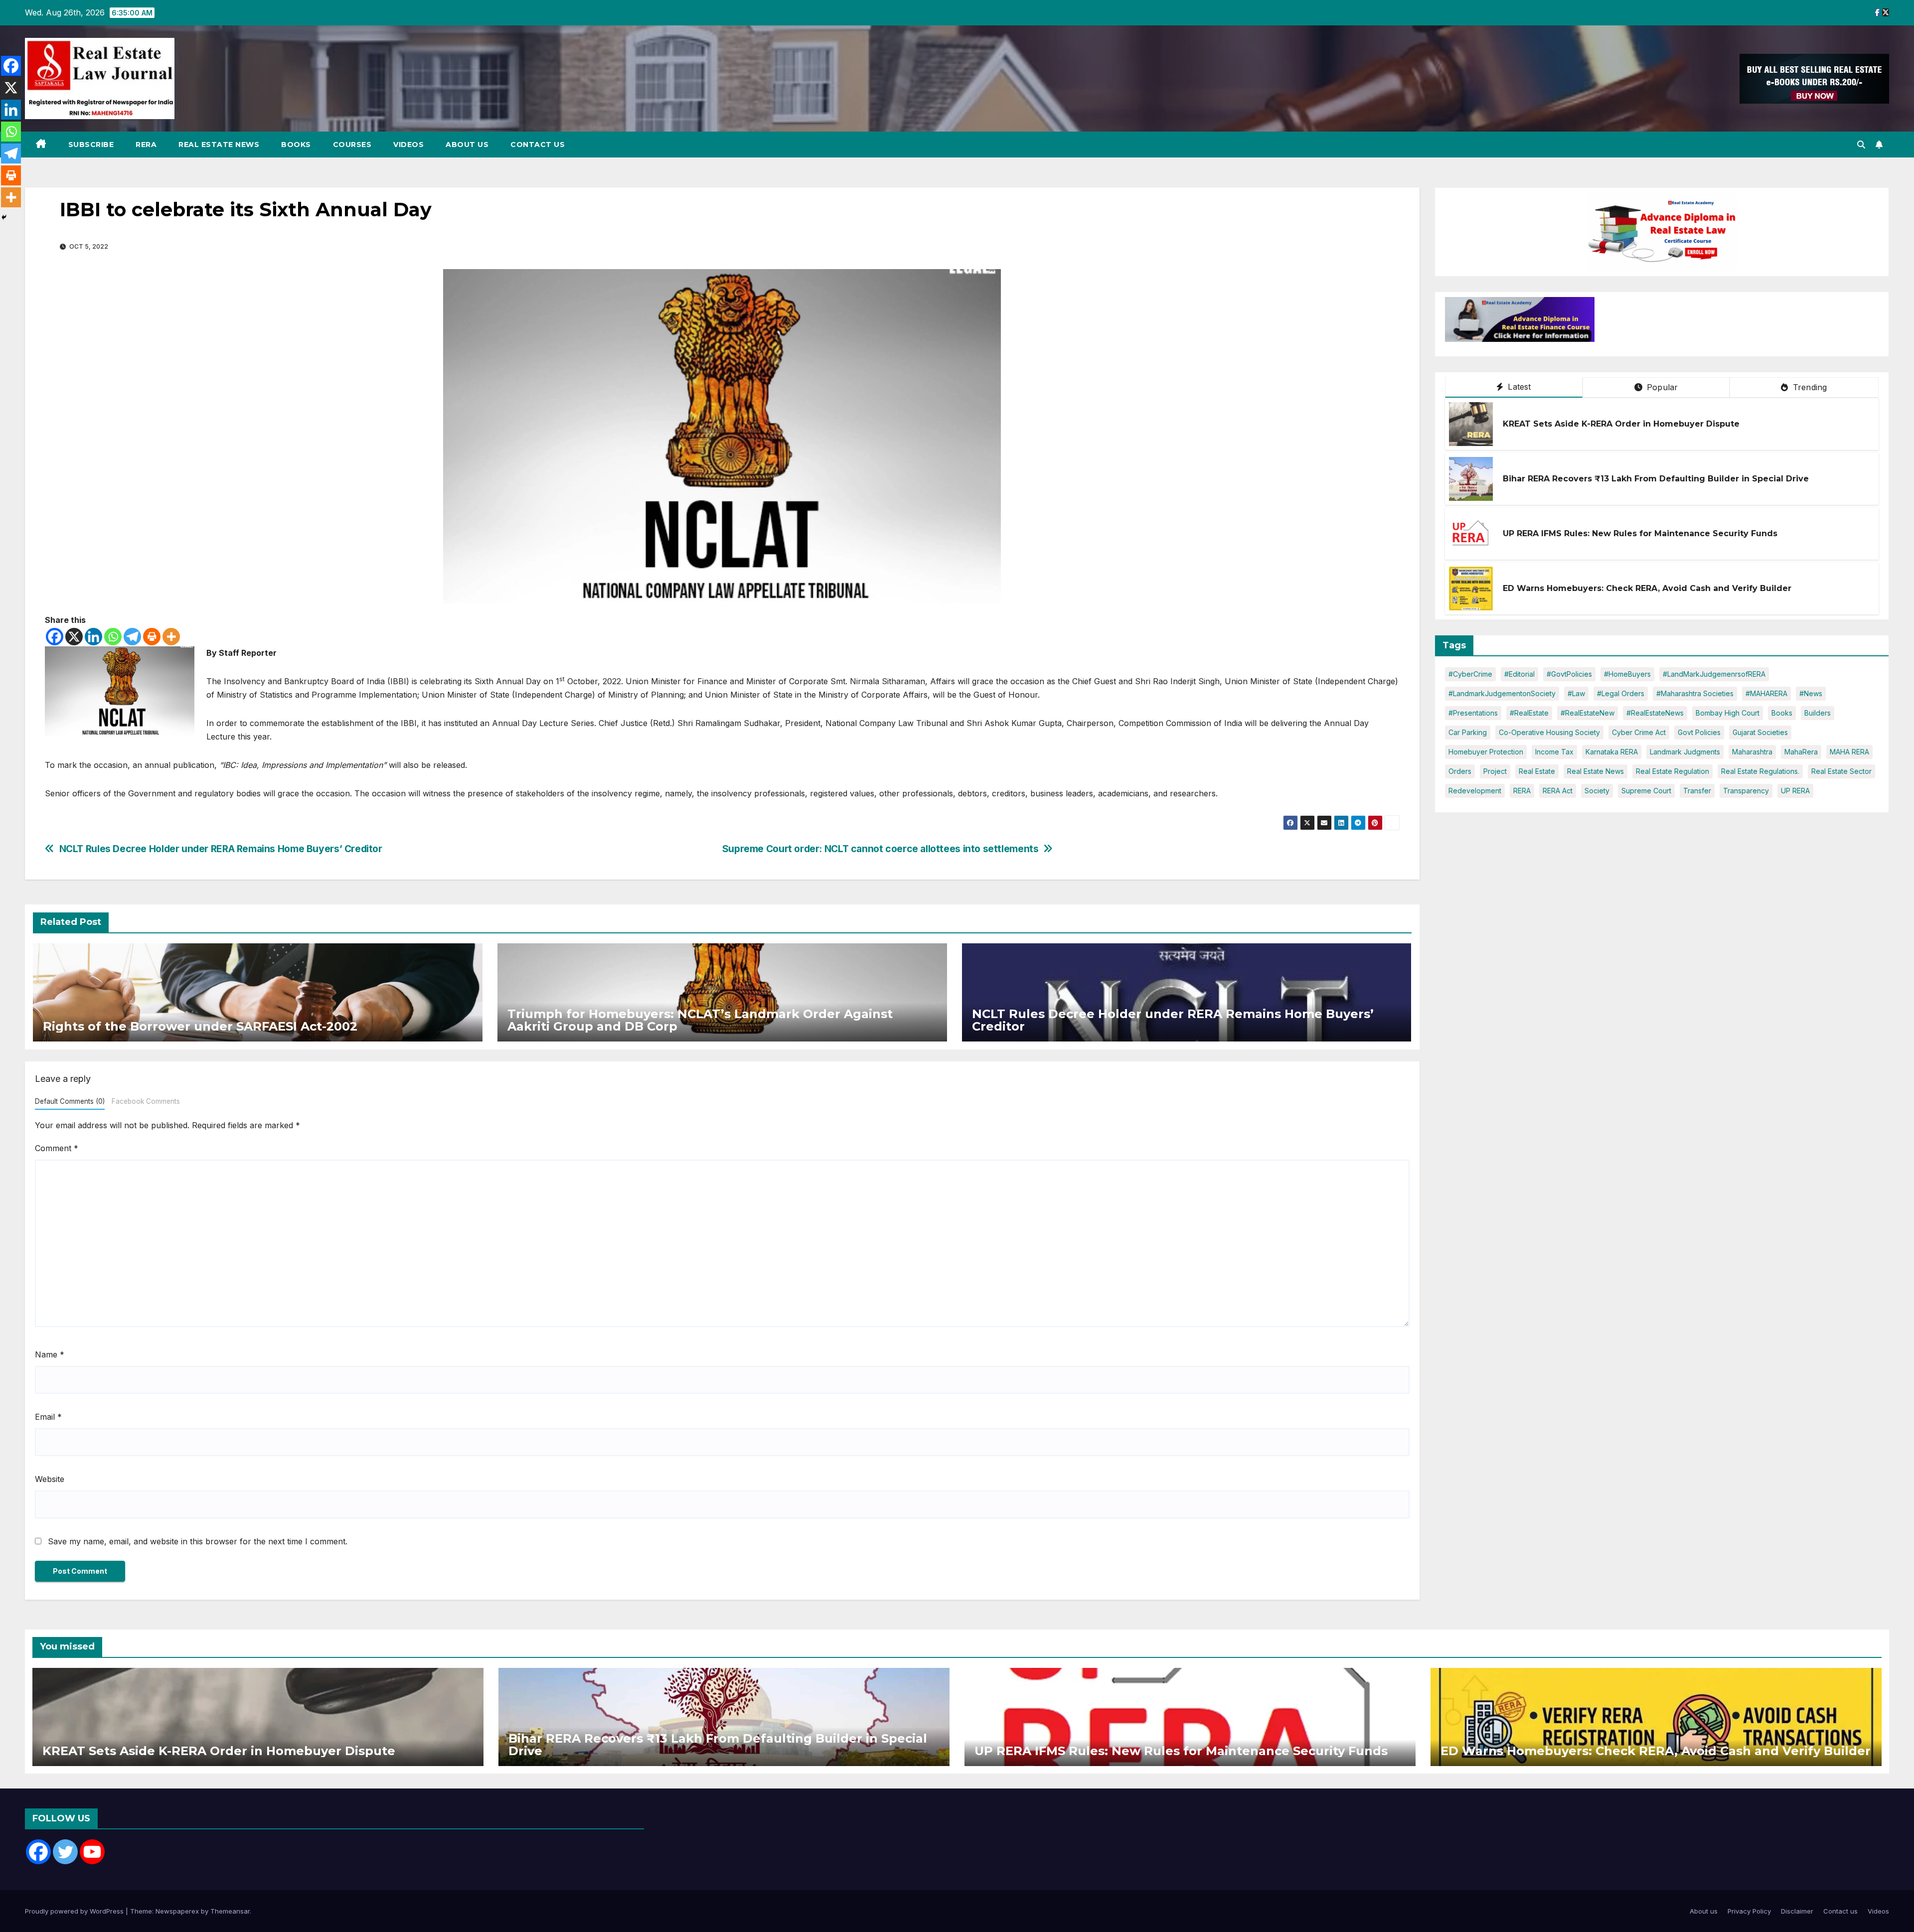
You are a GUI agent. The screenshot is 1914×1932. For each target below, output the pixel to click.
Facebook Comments (146, 1101)
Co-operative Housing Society (1549, 732)
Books (296, 145)
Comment (57, 1148)
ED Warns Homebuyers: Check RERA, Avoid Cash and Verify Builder (1647, 588)
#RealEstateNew (1588, 713)
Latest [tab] (1518, 387)
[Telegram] (132, 637)
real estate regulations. (1760, 771)
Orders (1460, 771)
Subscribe (91, 145)
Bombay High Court (1728, 713)
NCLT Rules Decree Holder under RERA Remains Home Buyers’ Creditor (221, 849)
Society (1597, 791)
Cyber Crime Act (1639, 732)
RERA (146, 145)
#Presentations (1473, 713)
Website (50, 1479)
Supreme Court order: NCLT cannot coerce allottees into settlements (880, 849)
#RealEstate (1529, 713)
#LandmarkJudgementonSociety (1502, 693)
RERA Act (1558, 791)
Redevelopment (1475, 791)
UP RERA (1795, 791)
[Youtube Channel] (92, 1852)
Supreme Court (1646, 791)
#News (1811, 693)
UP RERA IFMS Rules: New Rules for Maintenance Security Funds (1640, 533)
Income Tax (1554, 752)
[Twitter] (65, 1852)
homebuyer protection (1486, 752)
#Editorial (1519, 674)
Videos (408, 145)
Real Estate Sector (1841, 771)
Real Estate (1537, 771)
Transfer (1697, 791)
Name (50, 1354)
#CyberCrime (1470, 674)
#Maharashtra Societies (1695, 693)
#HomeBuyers (1627, 674)
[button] (1861, 145)
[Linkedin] (93, 637)
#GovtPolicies (1569, 674)
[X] (74, 637)
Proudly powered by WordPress (75, 1911)
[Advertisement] (1677, 322)
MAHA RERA (1849, 752)
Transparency (1746, 791)
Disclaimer (1797, 1911)
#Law (1576, 693)
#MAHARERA (1766, 693)
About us (467, 145)
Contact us (538, 145)
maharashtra (1752, 752)
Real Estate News (219, 145)
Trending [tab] (1809, 387)
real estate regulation (1673, 771)
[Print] (152, 637)
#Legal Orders (1621, 693)
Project (1495, 771)
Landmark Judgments (1685, 752)
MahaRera (1801, 752)
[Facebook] (55, 637)
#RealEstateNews (1655, 713)
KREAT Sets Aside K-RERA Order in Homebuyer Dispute (1621, 424)
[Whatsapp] (113, 637)
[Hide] (4, 217)
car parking (1468, 732)
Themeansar (230, 1911)
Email (48, 1417)
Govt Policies (1699, 732)
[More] (171, 637)
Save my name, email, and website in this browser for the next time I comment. (198, 1541)
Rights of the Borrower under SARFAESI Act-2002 (200, 1026)
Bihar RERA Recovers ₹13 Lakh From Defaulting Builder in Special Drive (1656, 479)
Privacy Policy (1749, 1911)
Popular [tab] (1661, 387)
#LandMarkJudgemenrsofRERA (1714, 674)
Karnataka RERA (1612, 752)
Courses (352, 145)
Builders (1818, 713)
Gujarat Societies (1760, 732)
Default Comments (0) (70, 1101)
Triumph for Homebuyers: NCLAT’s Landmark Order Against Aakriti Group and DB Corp (700, 1020)
